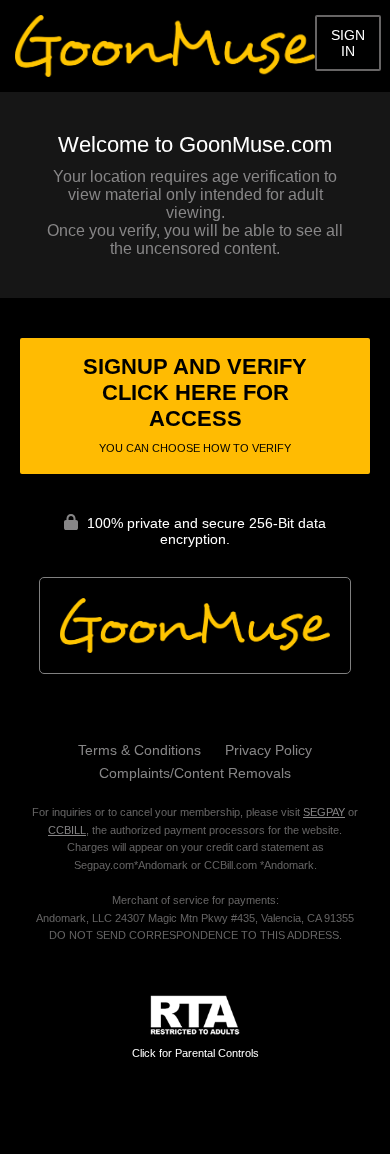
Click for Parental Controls (195, 1053)
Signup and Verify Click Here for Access (195, 404)
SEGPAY (324, 812)
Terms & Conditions (139, 750)
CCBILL (67, 830)
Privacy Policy (268, 750)
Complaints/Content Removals (195, 773)
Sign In (348, 43)
